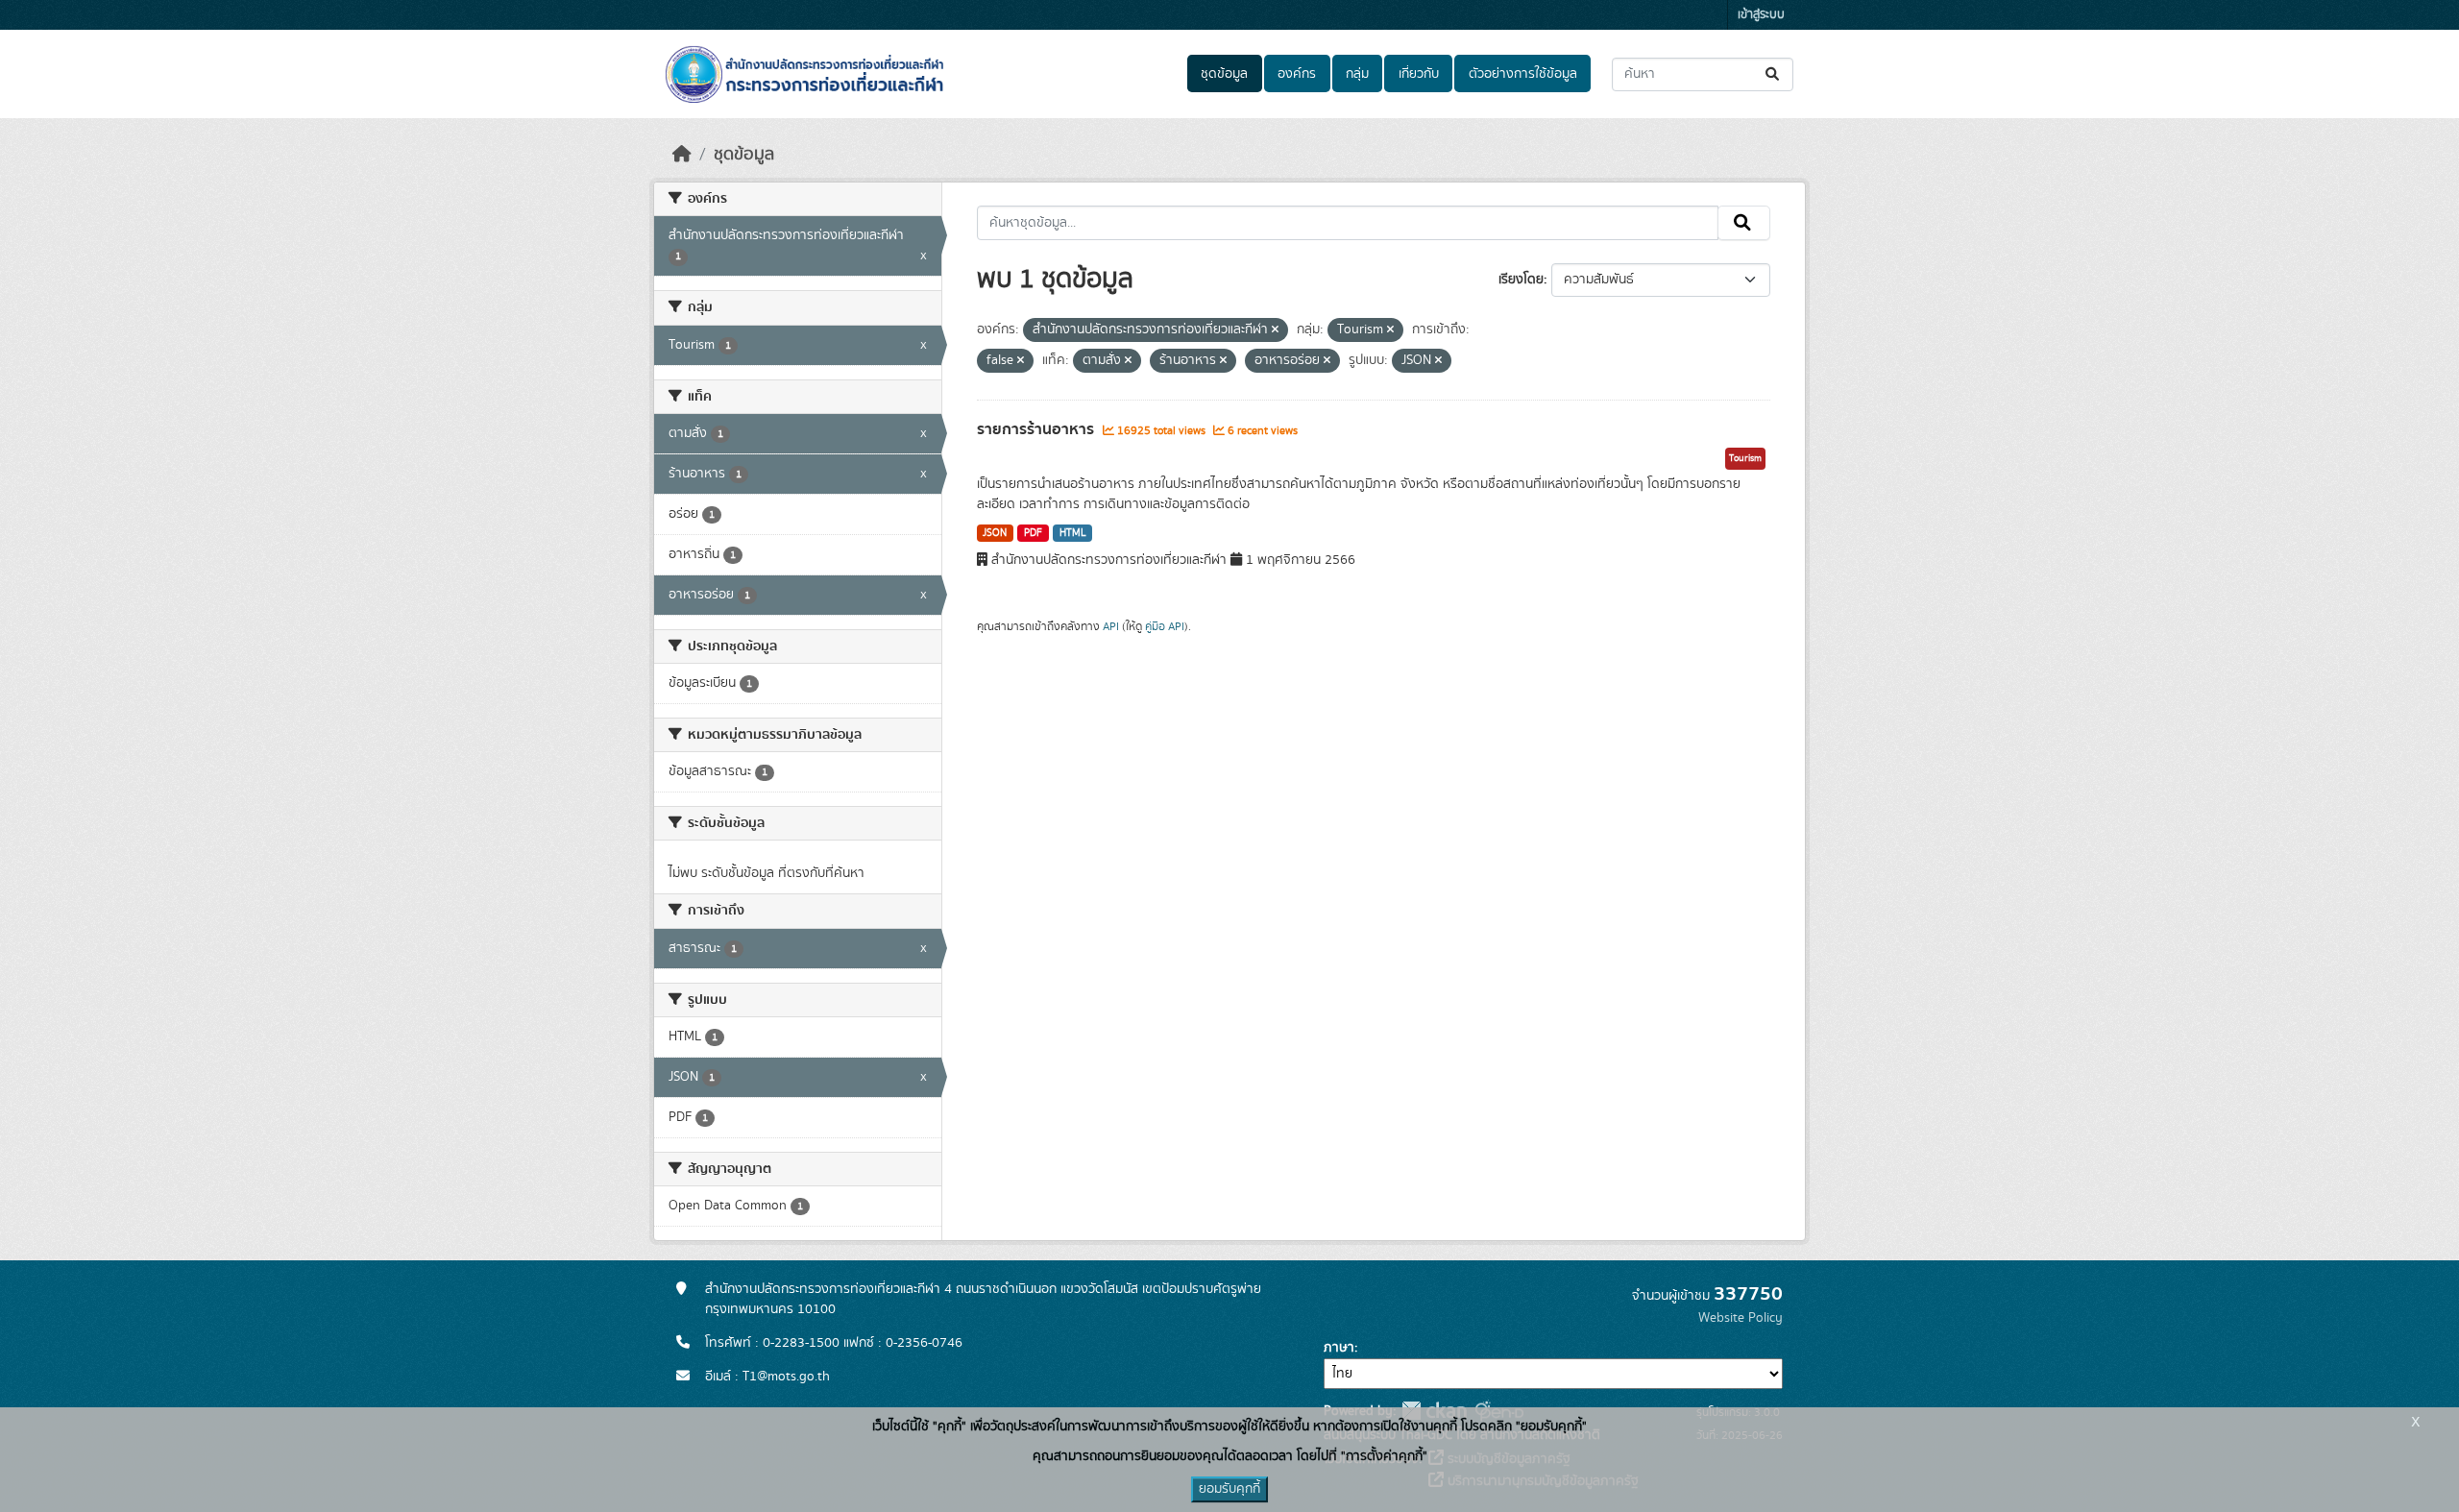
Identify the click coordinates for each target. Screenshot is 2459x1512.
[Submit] (1774, 74)
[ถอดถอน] (1275, 330)
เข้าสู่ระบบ (1761, 15)
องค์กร (1297, 74)
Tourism (1745, 458)
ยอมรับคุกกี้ (1229, 1489)
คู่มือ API (1165, 626)
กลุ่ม (1357, 74)
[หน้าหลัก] (682, 155)
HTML (1073, 533)
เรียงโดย (1521, 280)
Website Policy (1741, 1318)
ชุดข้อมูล (1224, 74)
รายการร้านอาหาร (1037, 429)
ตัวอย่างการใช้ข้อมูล (1523, 74)
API (1111, 626)
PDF (1033, 533)
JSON (995, 533)
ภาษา (1339, 1348)
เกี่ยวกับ (1419, 74)
